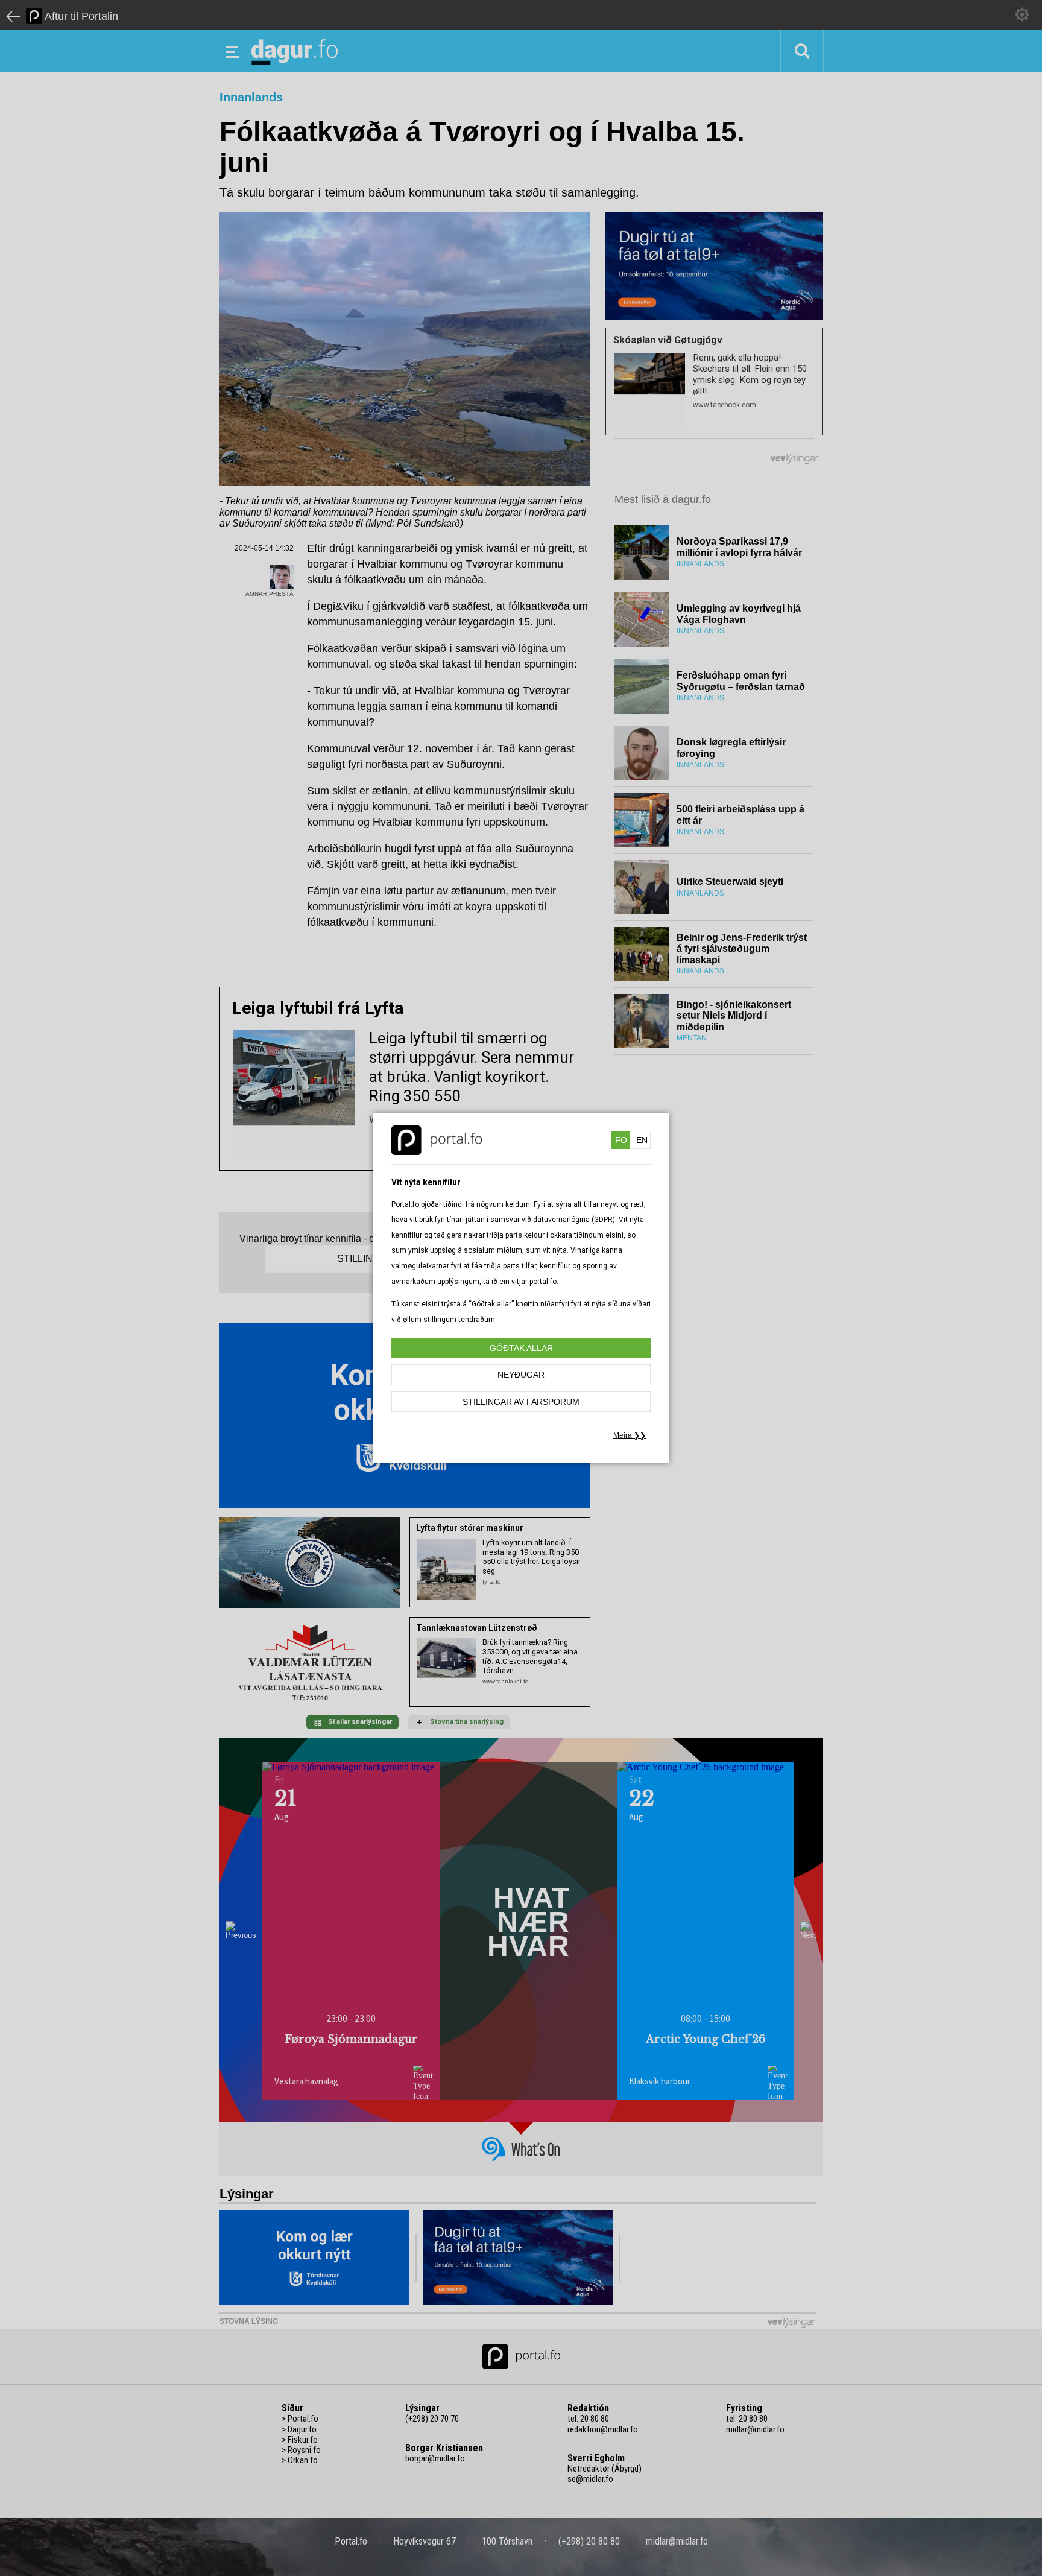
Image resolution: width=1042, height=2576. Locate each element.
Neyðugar (521, 1375)
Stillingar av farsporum (521, 1402)
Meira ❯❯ (630, 1435)
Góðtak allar (521, 1348)
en (642, 1140)
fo (621, 1140)
